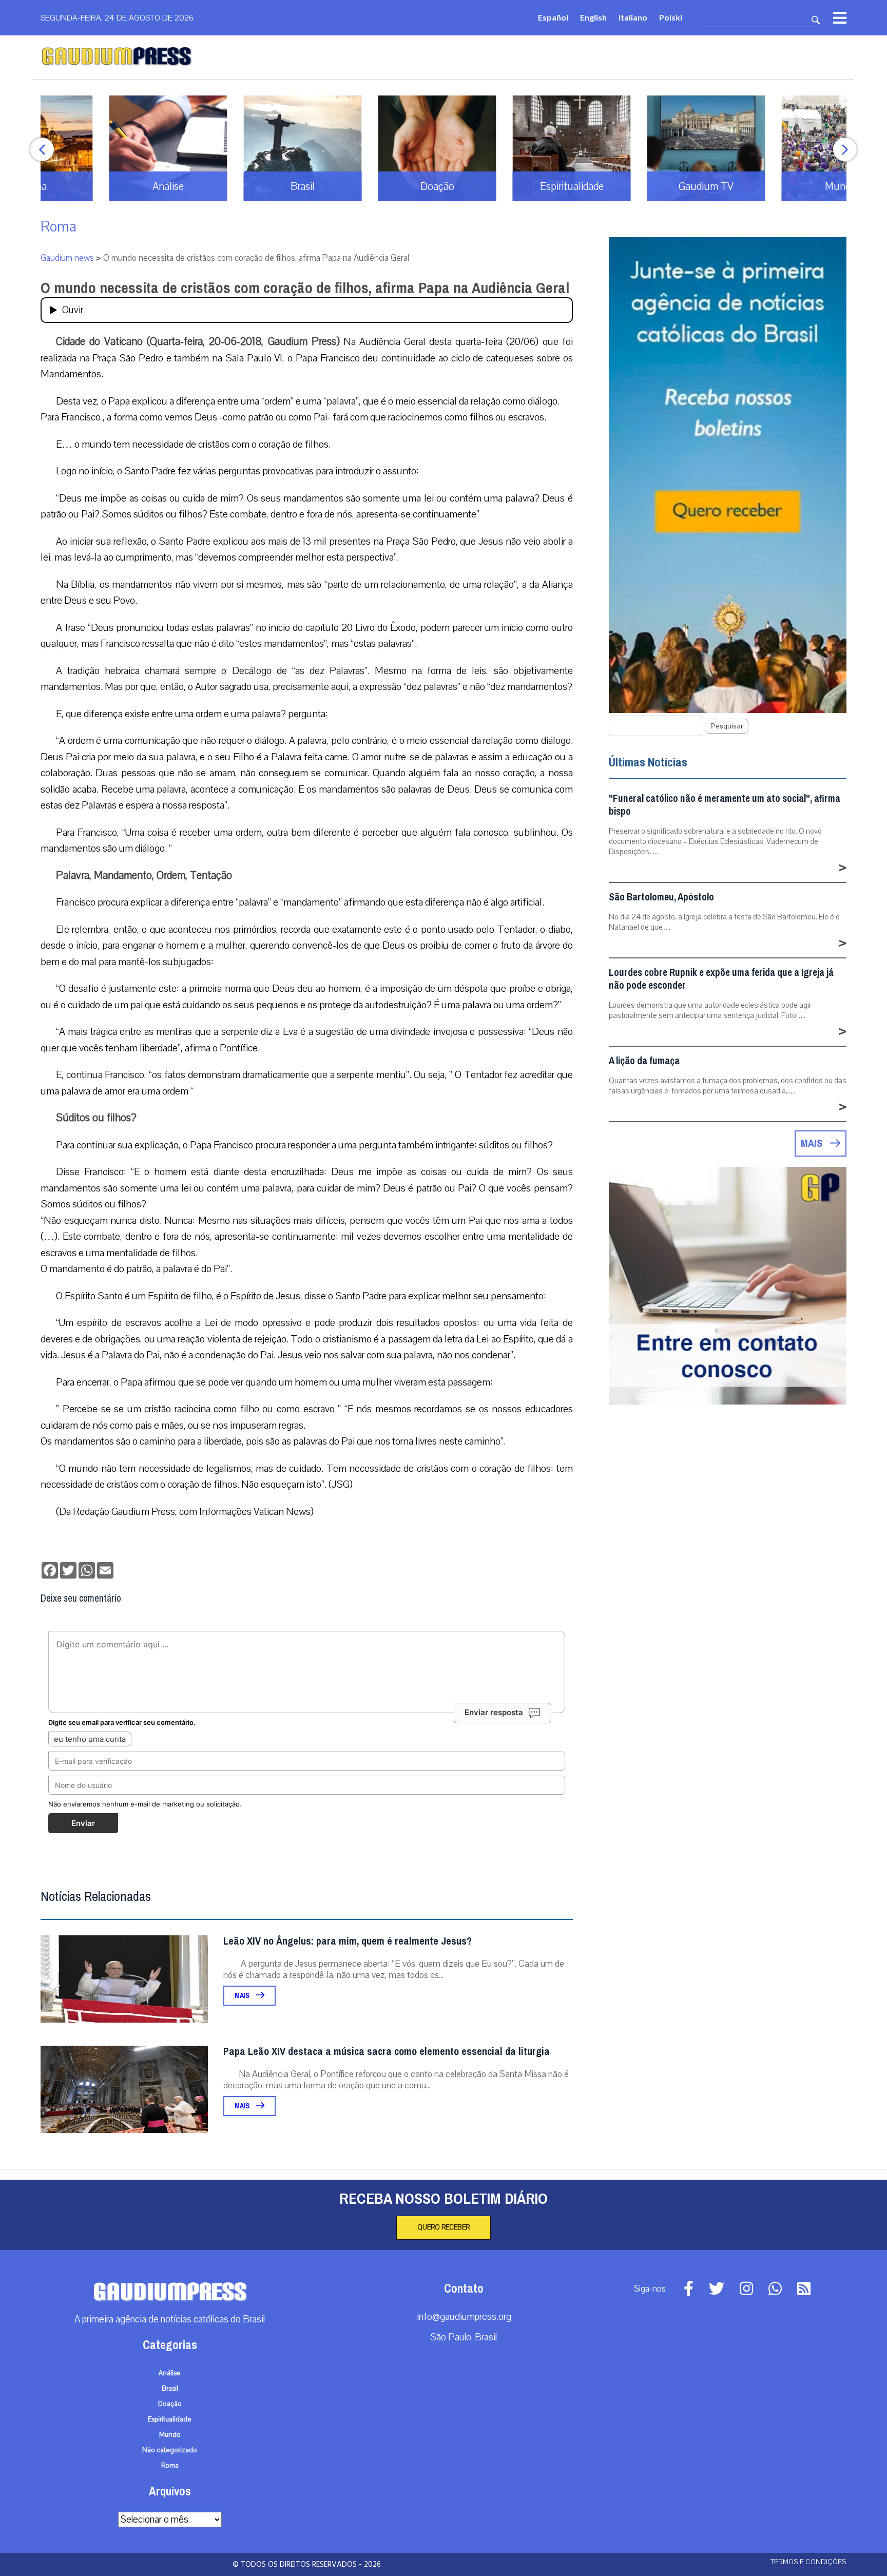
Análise (170, 2373)
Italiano (633, 17)
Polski (671, 17)
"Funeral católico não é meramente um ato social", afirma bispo (725, 805)
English (593, 17)
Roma (59, 227)
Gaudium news (67, 258)
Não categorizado (170, 2450)
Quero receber (444, 2227)
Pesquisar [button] (727, 726)
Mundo (170, 2435)
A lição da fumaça (644, 1061)
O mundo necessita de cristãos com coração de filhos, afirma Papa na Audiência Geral (305, 288)
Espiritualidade (170, 2419)
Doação (170, 2404)
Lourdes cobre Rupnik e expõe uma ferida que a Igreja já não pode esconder (721, 979)
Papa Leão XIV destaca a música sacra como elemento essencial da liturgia (387, 2052)
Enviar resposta (494, 1712)
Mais (243, 1996)
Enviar (83, 1823)
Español (553, 17)
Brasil (170, 2389)
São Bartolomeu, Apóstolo (661, 897)
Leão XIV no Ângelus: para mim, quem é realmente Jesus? (348, 1941)
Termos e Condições (808, 2562)
